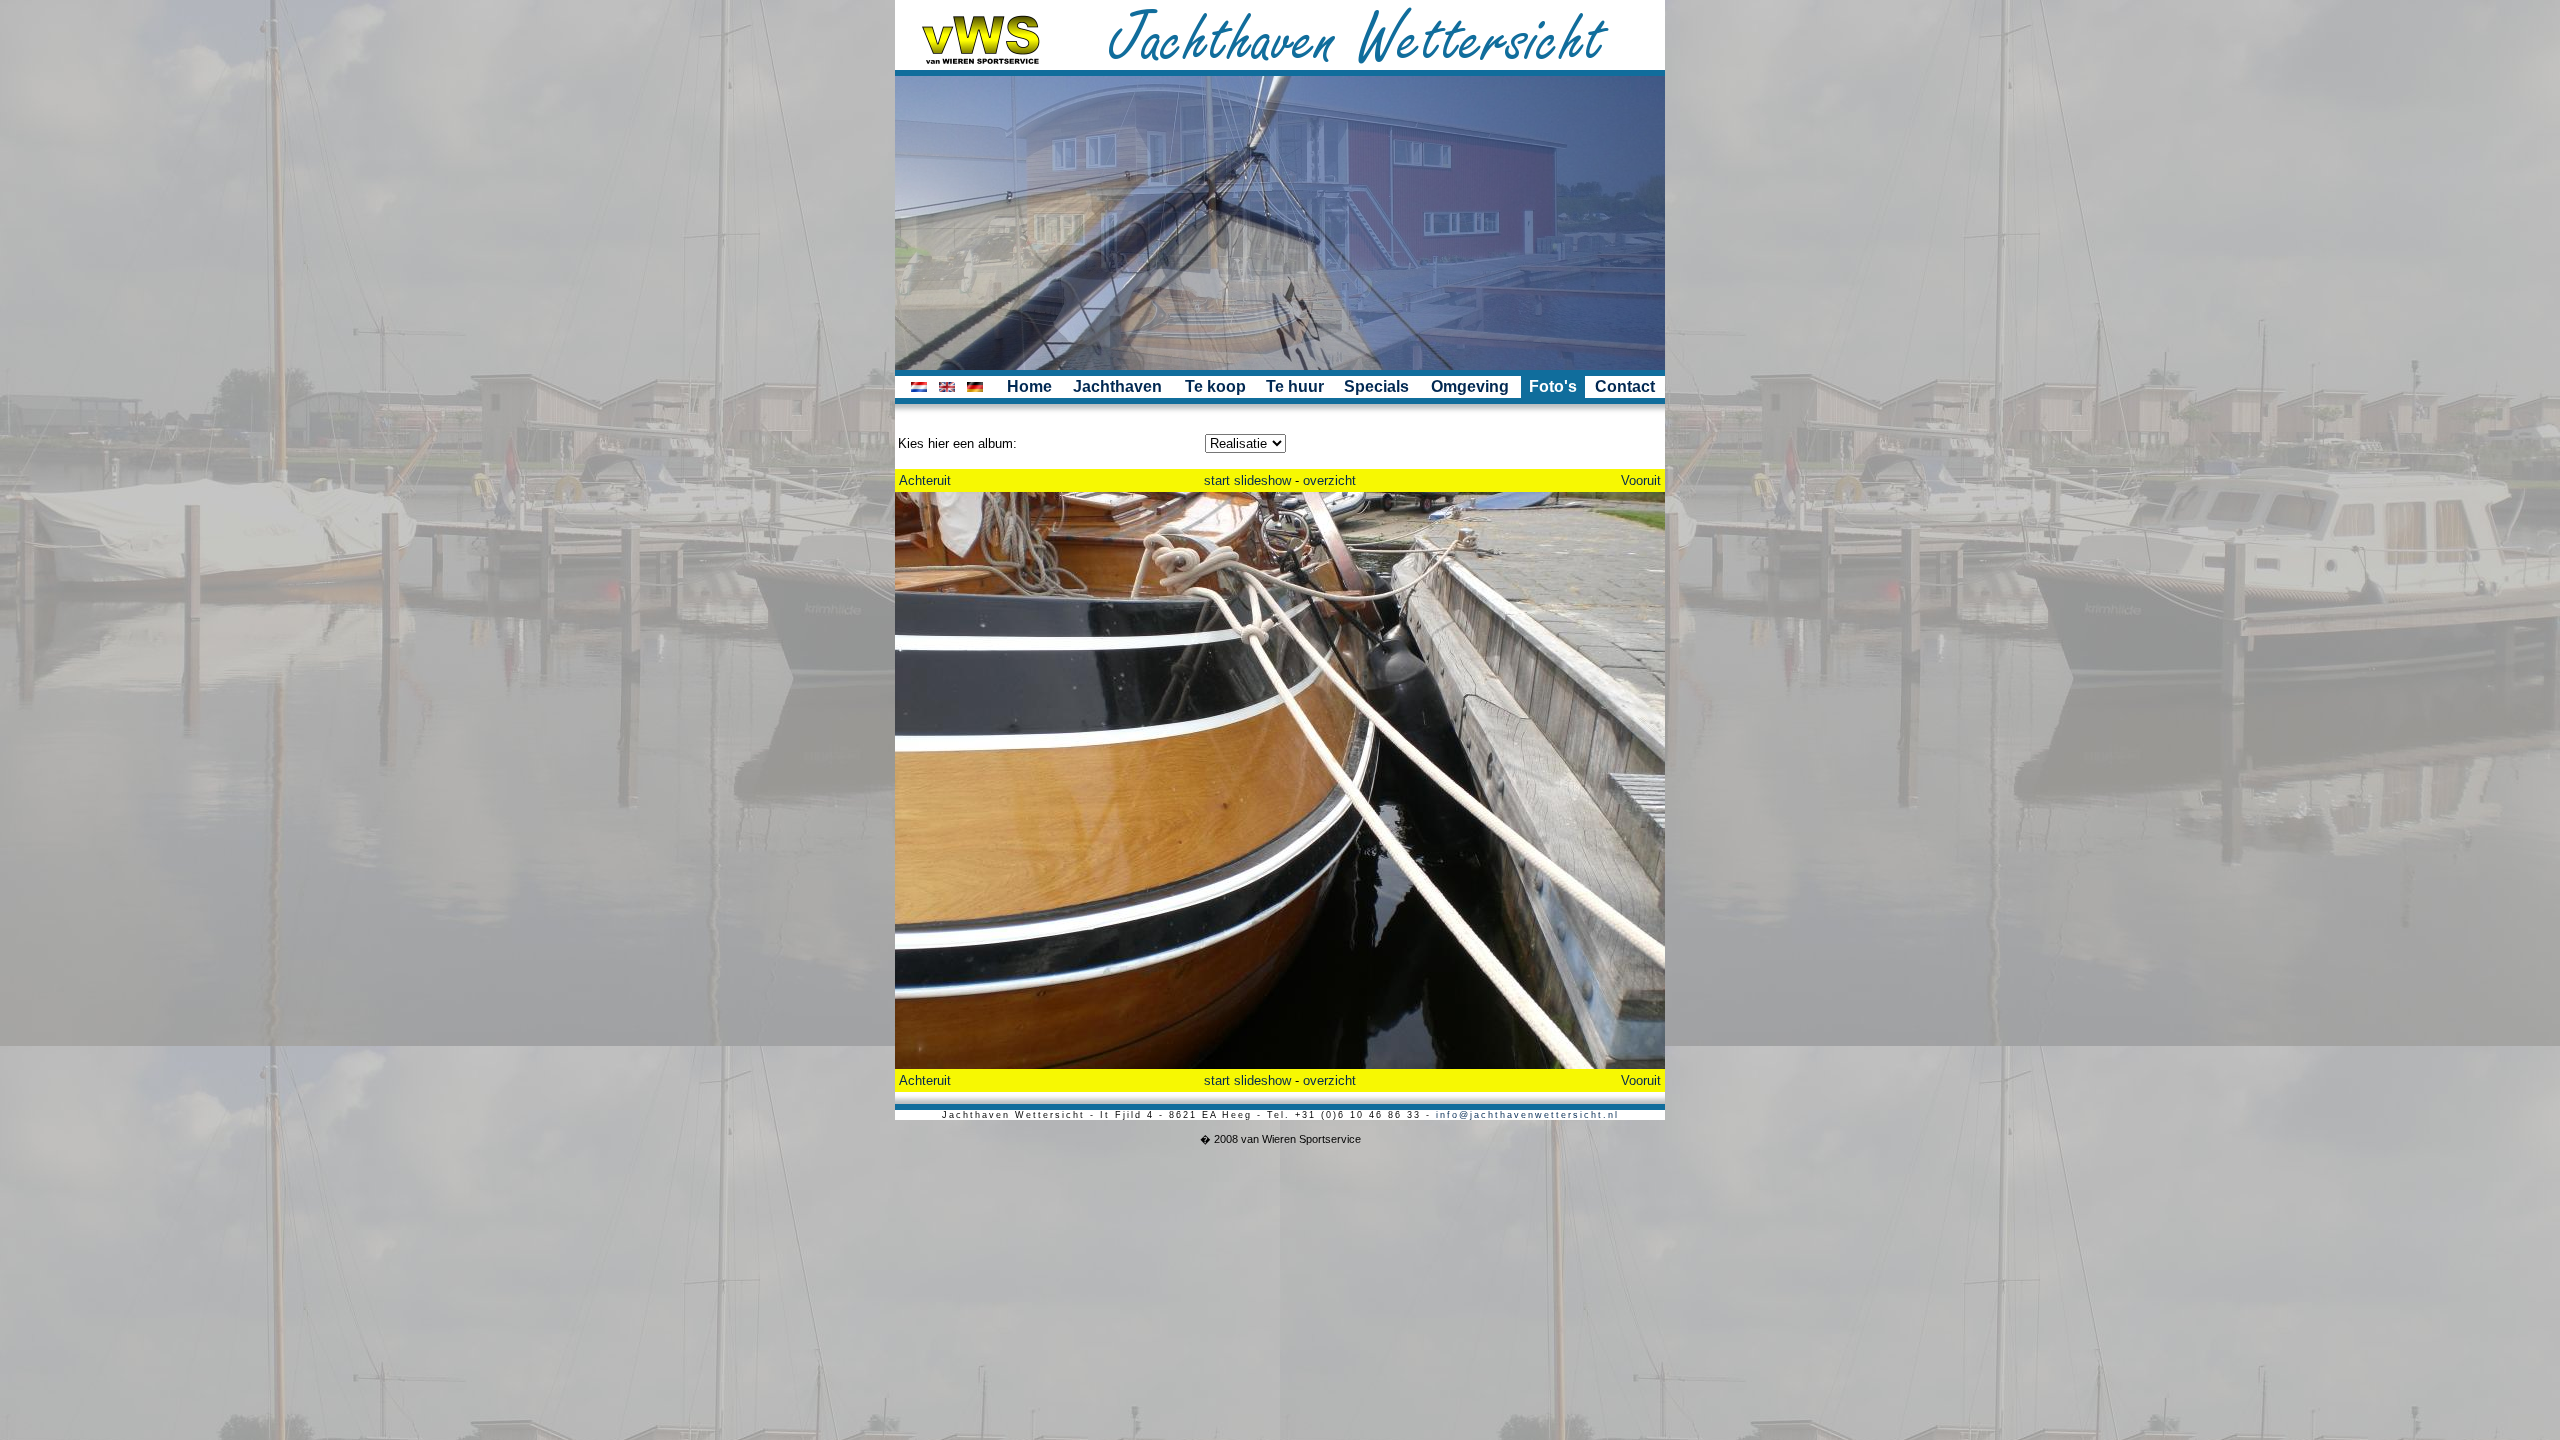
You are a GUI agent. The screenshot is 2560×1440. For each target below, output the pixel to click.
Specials (1376, 386)
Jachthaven (1117, 386)
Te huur (1295, 386)
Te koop (1215, 386)
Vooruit (1641, 480)
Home (1029, 386)
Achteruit (925, 480)
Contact (1625, 386)
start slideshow (1247, 480)
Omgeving (1470, 386)
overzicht (1329, 480)
